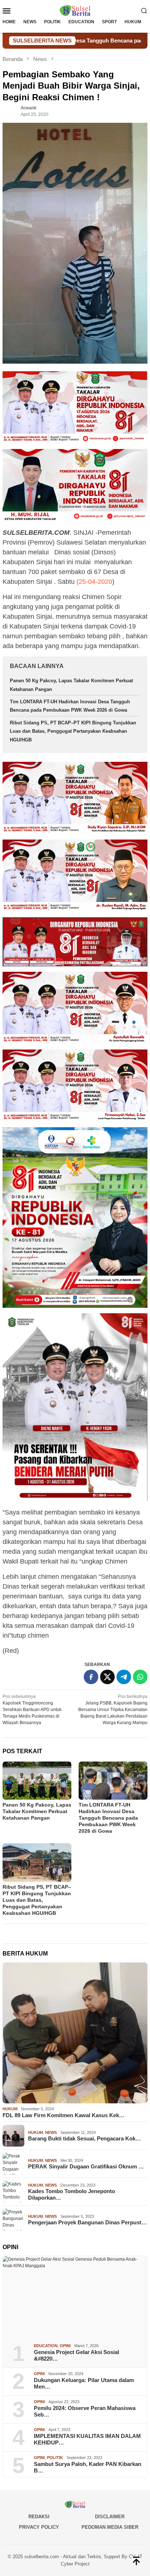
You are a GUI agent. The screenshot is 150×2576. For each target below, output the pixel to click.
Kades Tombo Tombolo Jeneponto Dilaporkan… (72, 2194)
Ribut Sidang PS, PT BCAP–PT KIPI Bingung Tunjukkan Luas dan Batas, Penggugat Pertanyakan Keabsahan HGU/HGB (73, 731)
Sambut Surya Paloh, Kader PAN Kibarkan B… (88, 2467)
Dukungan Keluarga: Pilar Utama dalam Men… (84, 2383)
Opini (65, 2346)
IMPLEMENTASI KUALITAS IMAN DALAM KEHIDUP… (87, 2439)
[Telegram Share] (124, 1677)
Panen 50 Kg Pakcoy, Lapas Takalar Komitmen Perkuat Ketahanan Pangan (37, 1811)
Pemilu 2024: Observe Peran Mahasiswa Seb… (85, 2411)
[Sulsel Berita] (75, 10)
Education (46, 2346)
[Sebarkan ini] (91, 1677)
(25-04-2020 (94, 582)
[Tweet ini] (107, 1677)
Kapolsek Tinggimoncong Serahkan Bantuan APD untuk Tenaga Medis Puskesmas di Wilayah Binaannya (32, 1710)
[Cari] (144, 11)
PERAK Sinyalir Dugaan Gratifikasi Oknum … (86, 2166)
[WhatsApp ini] (140, 1677)
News (51, 2132)
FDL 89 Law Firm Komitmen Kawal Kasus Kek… (64, 2115)
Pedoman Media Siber (110, 2527)
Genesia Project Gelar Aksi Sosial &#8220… (76, 2355)
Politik (55, 2458)
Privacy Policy (39, 2527)
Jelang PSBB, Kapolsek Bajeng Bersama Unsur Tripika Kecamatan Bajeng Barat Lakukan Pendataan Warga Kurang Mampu (113, 1710)
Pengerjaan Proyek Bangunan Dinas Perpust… (87, 2222)
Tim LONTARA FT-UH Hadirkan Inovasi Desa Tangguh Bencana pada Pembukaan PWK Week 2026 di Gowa (108, 1818)
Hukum (10, 2109)
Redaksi (39, 2517)
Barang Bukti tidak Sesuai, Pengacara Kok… (84, 2138)
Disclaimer (110, 2517)
